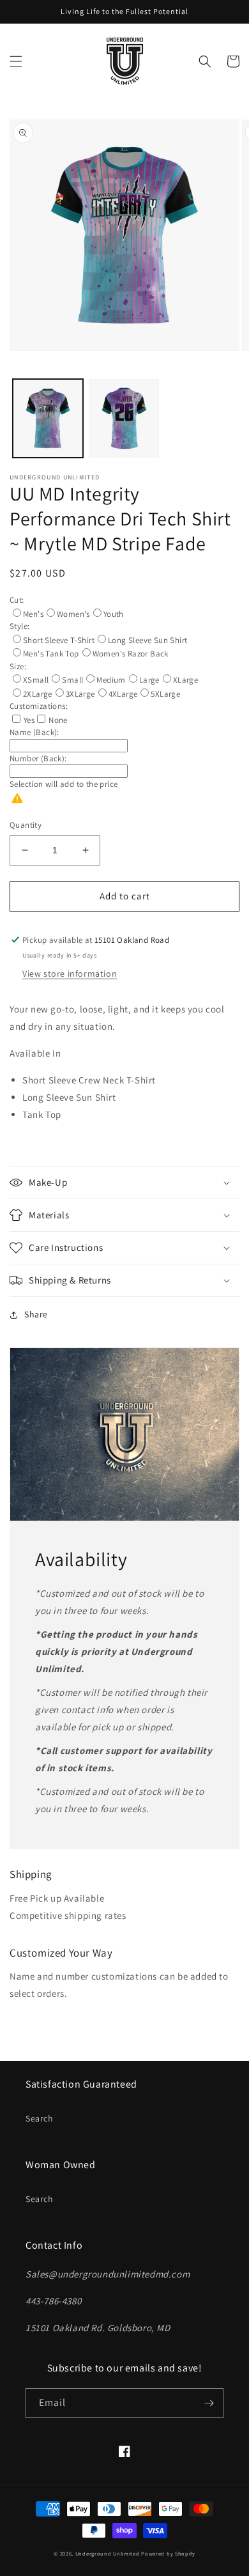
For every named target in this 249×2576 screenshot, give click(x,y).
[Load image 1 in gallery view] (48, 419)
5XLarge (165, 694)
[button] (16, 61)
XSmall (36, 680)
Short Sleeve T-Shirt (59, 640)
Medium (111, 680)
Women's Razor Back (131, 654)
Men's (33, 614)
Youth (114, 614)
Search (40, 2118)
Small (72, 680)
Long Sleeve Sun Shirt (147, 640)
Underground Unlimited (108, 2553)
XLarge (185, 680)
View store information (70, 974)
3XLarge (80, 694)
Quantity (26, 825)
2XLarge (38, 694)
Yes (29, 720)
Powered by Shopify (168, 2553)
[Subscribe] (209, 2403)
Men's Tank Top (51, 654)
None (58, 720)
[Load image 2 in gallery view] (124, 419)
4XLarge (123, 694)
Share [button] (36, 1314)
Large (149, 680)
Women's (73, 614)
